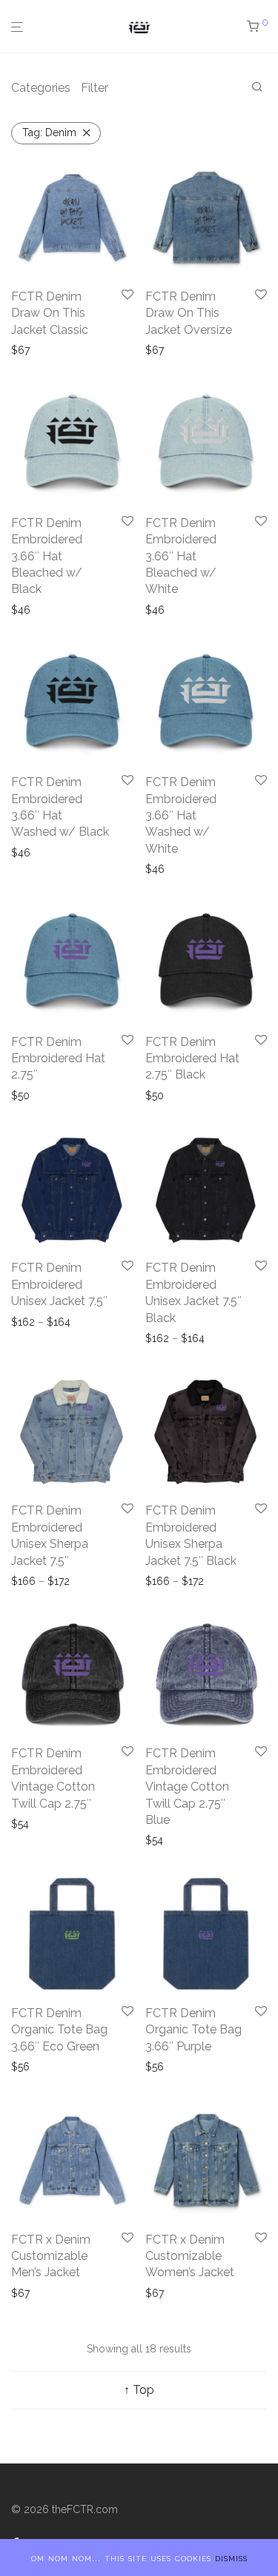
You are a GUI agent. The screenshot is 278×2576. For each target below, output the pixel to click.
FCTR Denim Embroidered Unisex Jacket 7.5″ (59, 1284)
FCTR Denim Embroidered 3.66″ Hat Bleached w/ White (181, 556)
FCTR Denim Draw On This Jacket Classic (50, 313)
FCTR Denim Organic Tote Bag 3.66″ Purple (193, 2030)
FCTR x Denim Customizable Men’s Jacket (51, 2256)
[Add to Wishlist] (128, 295)
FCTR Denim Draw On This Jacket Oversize (189, 313)
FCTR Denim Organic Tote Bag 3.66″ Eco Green (59, 2030)
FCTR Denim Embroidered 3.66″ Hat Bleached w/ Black (47, 556)
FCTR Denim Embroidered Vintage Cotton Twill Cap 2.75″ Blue (187, 1787)
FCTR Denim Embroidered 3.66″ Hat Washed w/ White (181, 815)
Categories (41, 88)
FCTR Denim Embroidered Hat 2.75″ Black (192, 1059)
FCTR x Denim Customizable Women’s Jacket (190, 2256)
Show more (40, 350)
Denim (49, 133)
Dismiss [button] (231, 2557)
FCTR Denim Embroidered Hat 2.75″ (58, 1059)
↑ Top (139, 2390)
